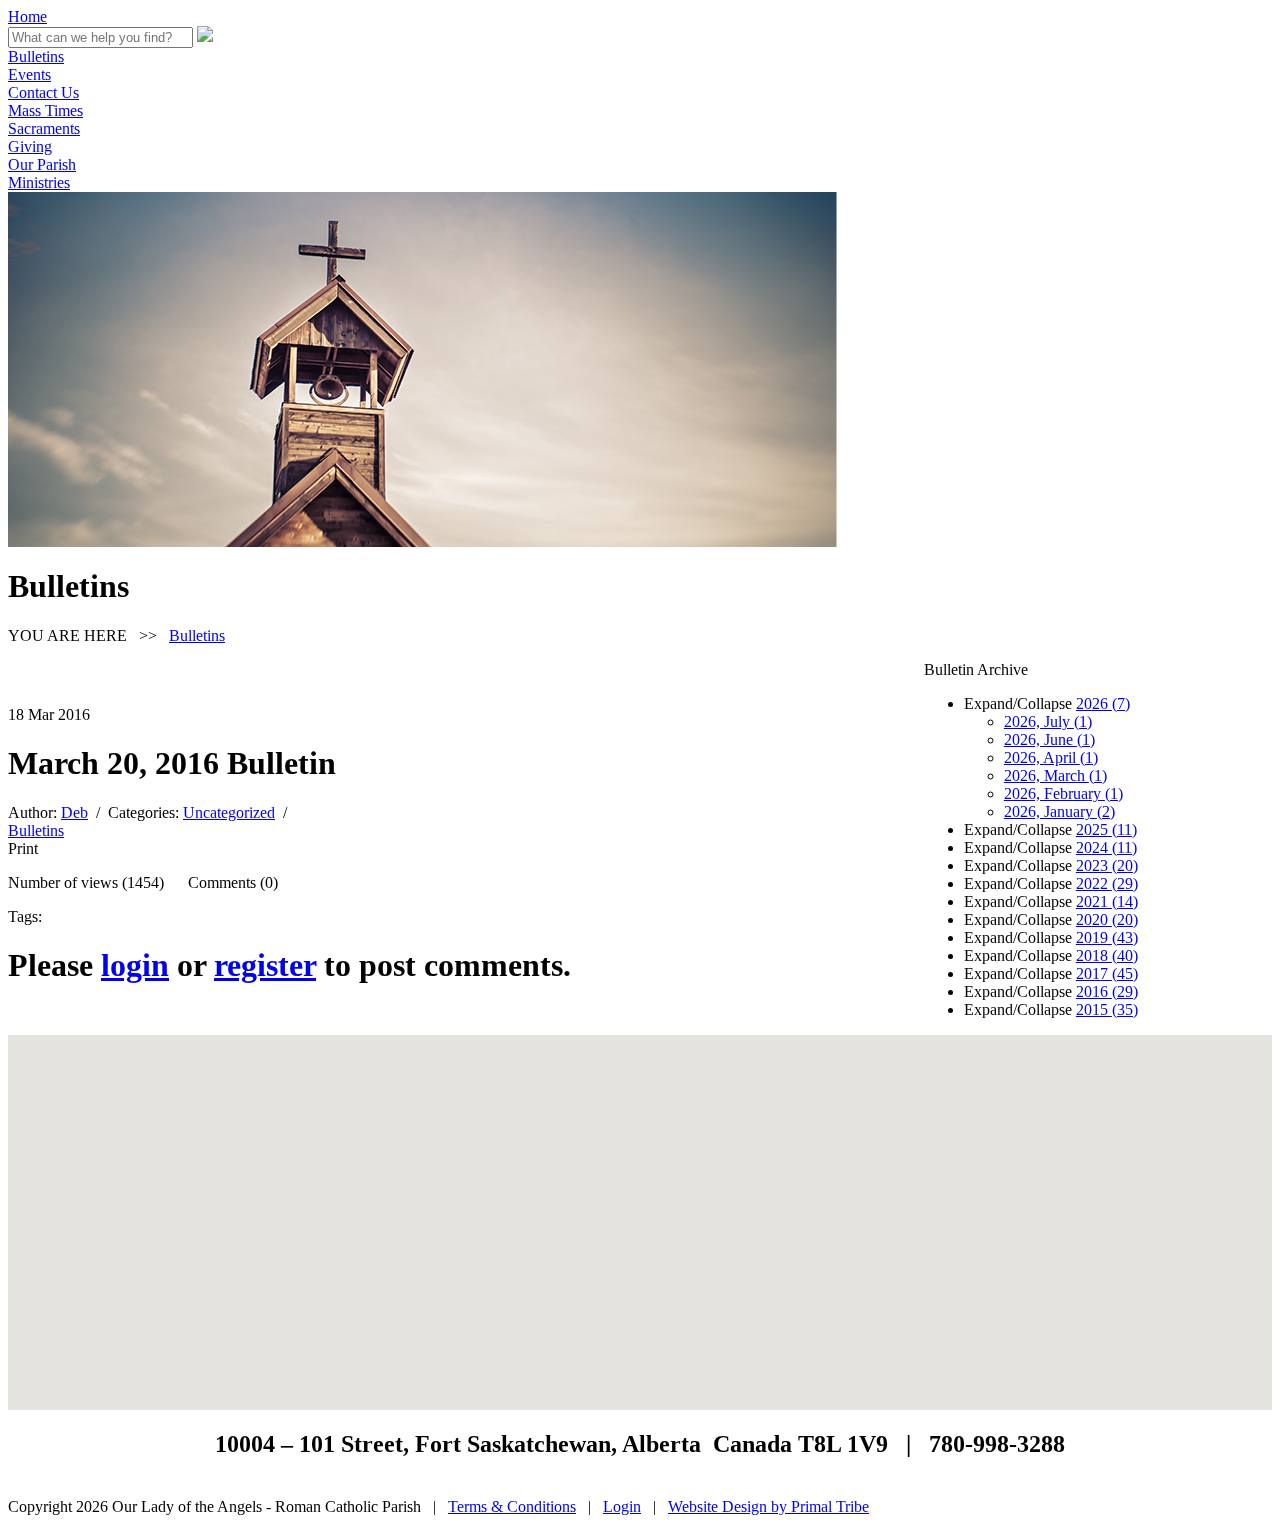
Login (622, 1506)
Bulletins (36, 56)
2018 (1107, 955)
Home (27, 16)
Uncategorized (229, 812)
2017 (1107, 973)
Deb (74, 812)
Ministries (39, 182)
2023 (1107, 865)
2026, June (1049, 739)
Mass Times (45, 110)
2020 (1107, 919)
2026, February (1063, 793)
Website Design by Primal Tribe (768, 1506)
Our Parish (42, 164)
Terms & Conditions (512, 1506)
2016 (1107, 991)
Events (29, 74)
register (265, 965)
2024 (1106, 847)
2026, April (1051, 757)
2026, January (1059, 811)
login (135, 965)
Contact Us (43, 92)
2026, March (1055, 775)
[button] (640, 1210)
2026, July (1048, 721)
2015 (1107, 1009)
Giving (30, 146)
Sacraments (44, 128)
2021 (1107, 901)
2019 (1107, 937)
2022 (1107, 883)
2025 (1106, 829)
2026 (1103, 703)
